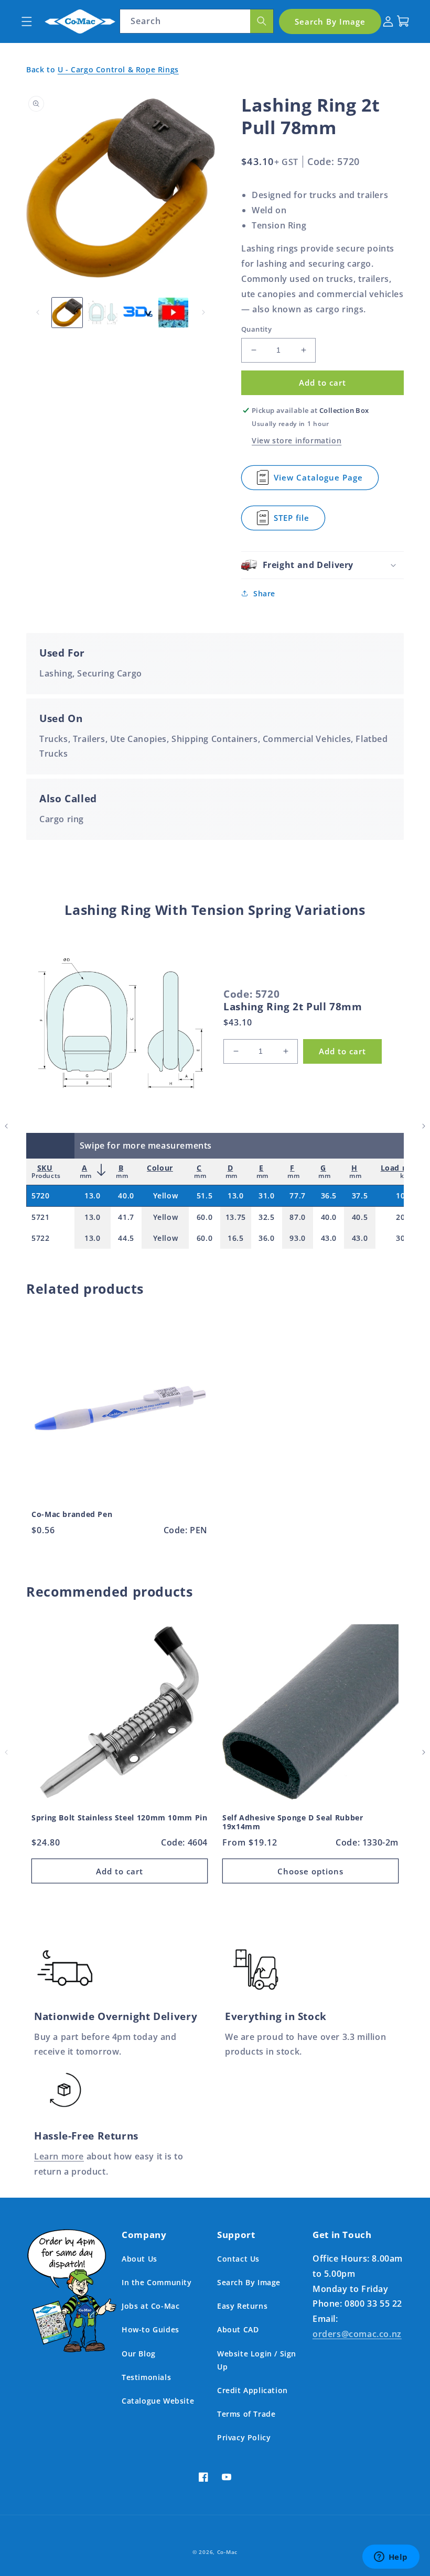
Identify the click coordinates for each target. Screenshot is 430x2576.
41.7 (126, 1217)
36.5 (329, 1196)
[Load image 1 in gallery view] (67, 313)
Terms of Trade (246, 2414)
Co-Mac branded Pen (72, 1514)
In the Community (157, 2282)
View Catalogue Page (318, 481)
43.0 (329, 1238)
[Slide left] (38, 312)
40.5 (360, 1217)
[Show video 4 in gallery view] (174, 313)
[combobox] (197, 21)
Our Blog (139, 2354)
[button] (26, 21)
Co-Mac (227, 2552)
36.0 (266, 1238)
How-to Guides (150, 2329)
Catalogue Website (158, 2401)
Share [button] (264, 593)
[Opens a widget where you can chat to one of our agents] (391, 2558)
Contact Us (238, 2259)
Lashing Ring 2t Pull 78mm (293, 1007)
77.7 (297, 1196)
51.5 (205, 1196)
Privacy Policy (244, 2437)
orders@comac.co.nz (357, 2334)
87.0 (297, 1217)
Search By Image (249, 2282)
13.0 (92, 1196)
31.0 (266, 1196)
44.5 (126, 1238)
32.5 (266, 1217)
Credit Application (252, 2390)
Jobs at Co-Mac (150, 2306)
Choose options (310, 1871)
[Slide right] (203, 312)
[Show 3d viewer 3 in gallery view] (138, 313)
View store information (297, 440)
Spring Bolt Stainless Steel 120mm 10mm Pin (119, 1818)
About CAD (238, 2329)
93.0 (297, 1238)
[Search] (262, 21)
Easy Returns (242, 2306)
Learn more (59, 2156)
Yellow (166, 1196)
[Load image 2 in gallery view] (103, 313)
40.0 (126, 1196)
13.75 (236, 1217)
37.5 (360, 1196)
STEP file (295, 521)
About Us (139, 2259)
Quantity (256, 329)
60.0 (205, 1217)
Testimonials (146, 2377)
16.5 (235, 1238)
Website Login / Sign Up (257, 2360)
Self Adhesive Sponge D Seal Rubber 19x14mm (293, 1822)
